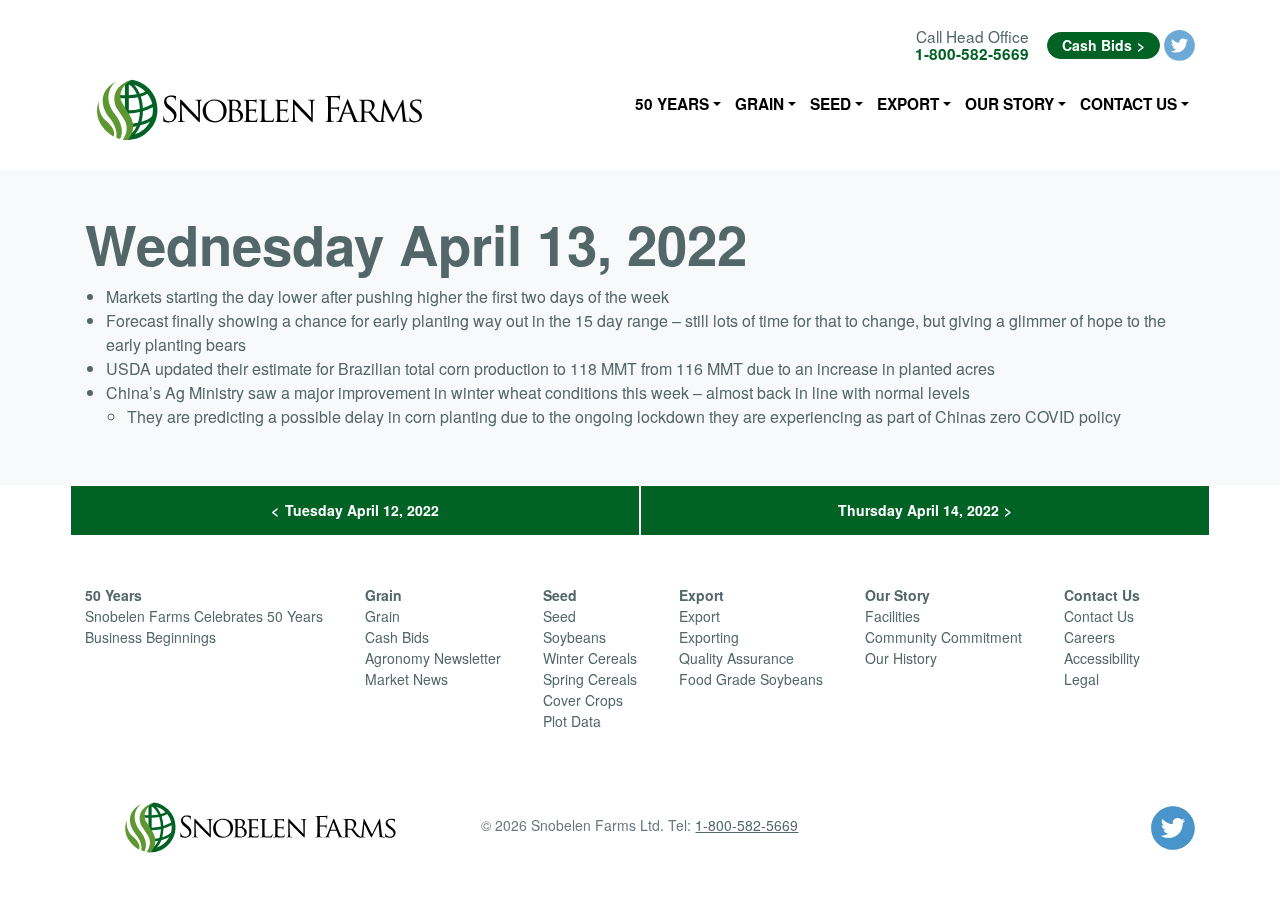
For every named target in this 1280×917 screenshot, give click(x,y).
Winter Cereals (590, 658)
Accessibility (1102, 658)
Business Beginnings (150, 637)
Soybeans (574, 637)
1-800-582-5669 (972, 54)
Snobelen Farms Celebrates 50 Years (204, 616)
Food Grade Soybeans (751, 679)
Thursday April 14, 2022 (918, 510)
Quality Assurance (736, 658)
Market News (406, 679)
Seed (830, 104)
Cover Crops (583, 700)
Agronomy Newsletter (433, 658)
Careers (1089, 637)
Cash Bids (1097, 45)
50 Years (672, 104)
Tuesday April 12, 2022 (362, 510)
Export (908, 104)
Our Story (1009, 104)
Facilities (892, 616)
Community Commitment (943, 637)
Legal (1081, 679)
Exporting (709, 637)
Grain (759, 104)
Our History (901, 658)
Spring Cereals (590, 679)
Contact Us (1128, 104)
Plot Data (572, 721)
